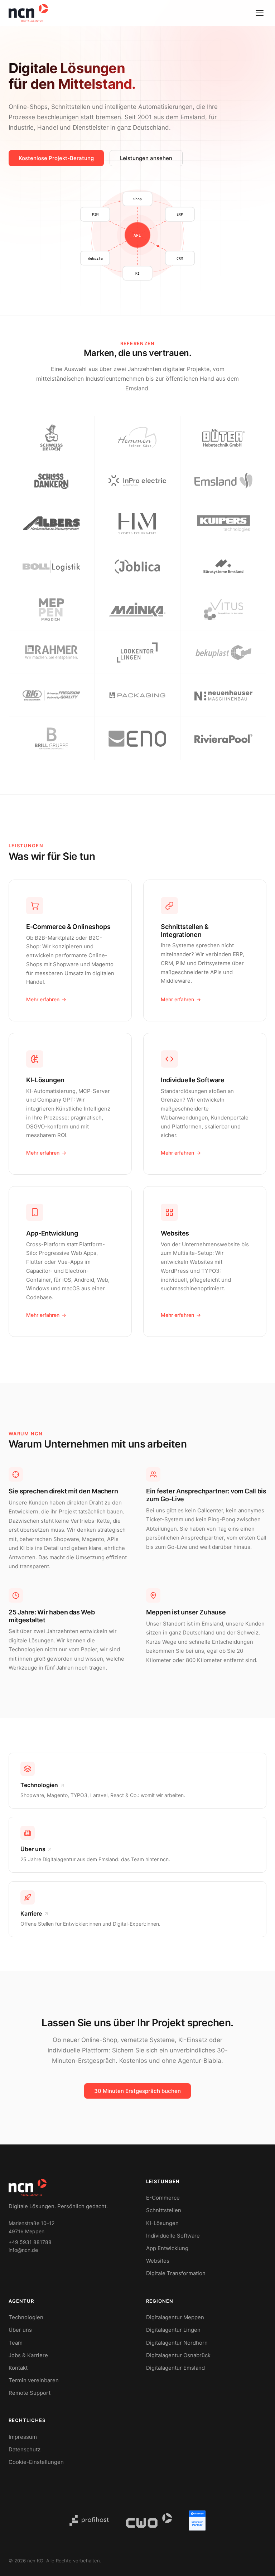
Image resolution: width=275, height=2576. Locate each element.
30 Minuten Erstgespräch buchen (137, 2091)
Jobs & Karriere (28, 2355)
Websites (158, 2261)
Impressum (23, 2437)
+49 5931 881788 (30, 2242)
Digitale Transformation (176, 2273)
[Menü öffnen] (260, 13)
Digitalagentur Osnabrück (178, 2355)
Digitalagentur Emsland (175, 2368)
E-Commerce (163, 2198)
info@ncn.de (23, 2250)
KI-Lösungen (162, 2223)
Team (16, 2343)
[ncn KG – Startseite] (28, 13)
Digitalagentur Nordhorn (177, 2343)
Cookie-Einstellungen (36, 2462)
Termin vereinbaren (34, 2380)
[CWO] (149, 2520)
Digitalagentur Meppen (175, 2317)
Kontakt (18, 2368)
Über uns (20, 2330)
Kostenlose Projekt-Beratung (56, 158)
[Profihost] (89, 2520)
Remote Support (30, 2393)
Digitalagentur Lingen (173, 2330)
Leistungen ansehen (146, 158)
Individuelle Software (173, 2236)
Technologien (26, 2317)
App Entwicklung (167, 2248)
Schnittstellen (164, 2210)
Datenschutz (25, 2449)
